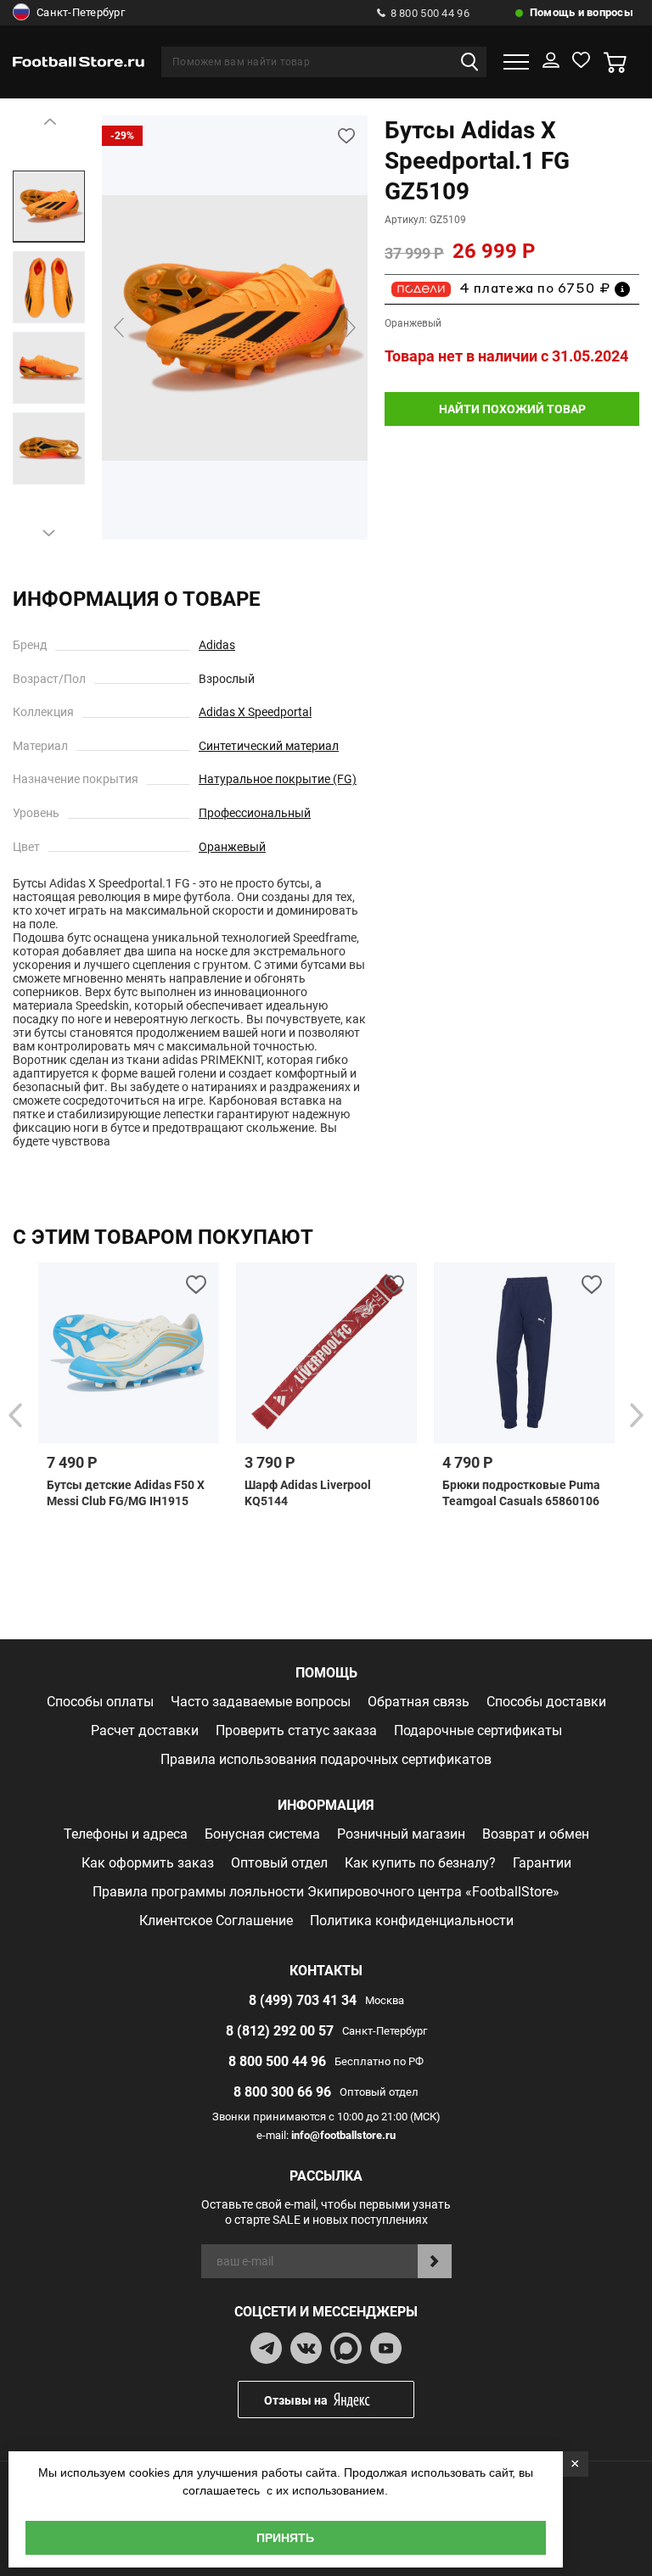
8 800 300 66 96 (282, 2092)
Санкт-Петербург (81, 12)
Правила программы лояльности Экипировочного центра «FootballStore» (326, 1892)
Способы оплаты (100, 1702)
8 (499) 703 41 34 (303, 2000)
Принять (285, 2538)
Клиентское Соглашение (216, 1921)
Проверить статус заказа (296, 1730)
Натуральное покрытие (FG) (278, 779)
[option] (49, 207)
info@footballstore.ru (343, 2135)
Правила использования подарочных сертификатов (326, 1759)
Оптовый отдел (279, 1863)
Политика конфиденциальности (412, 1921)
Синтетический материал (269, 746)
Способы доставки (546, 1702)
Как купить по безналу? (420, 1863)
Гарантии (542, 1863)
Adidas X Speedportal (255, 712)
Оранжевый (232, 847)
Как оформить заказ (148, 1863)
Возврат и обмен (536, 1834)
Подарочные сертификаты (478, 1730)
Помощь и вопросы (582, 12)
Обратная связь (419, 1702)
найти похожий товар (512, 409)
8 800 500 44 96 (430, 13)
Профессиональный (255, 813)
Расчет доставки (145, 1730)
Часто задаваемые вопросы (261, 1702)
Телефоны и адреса (126, 1834)
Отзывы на (296, 2400)
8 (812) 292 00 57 (280, 2031)
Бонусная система (262, 1834)
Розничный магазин (401, 1834)
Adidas (217, 645)
